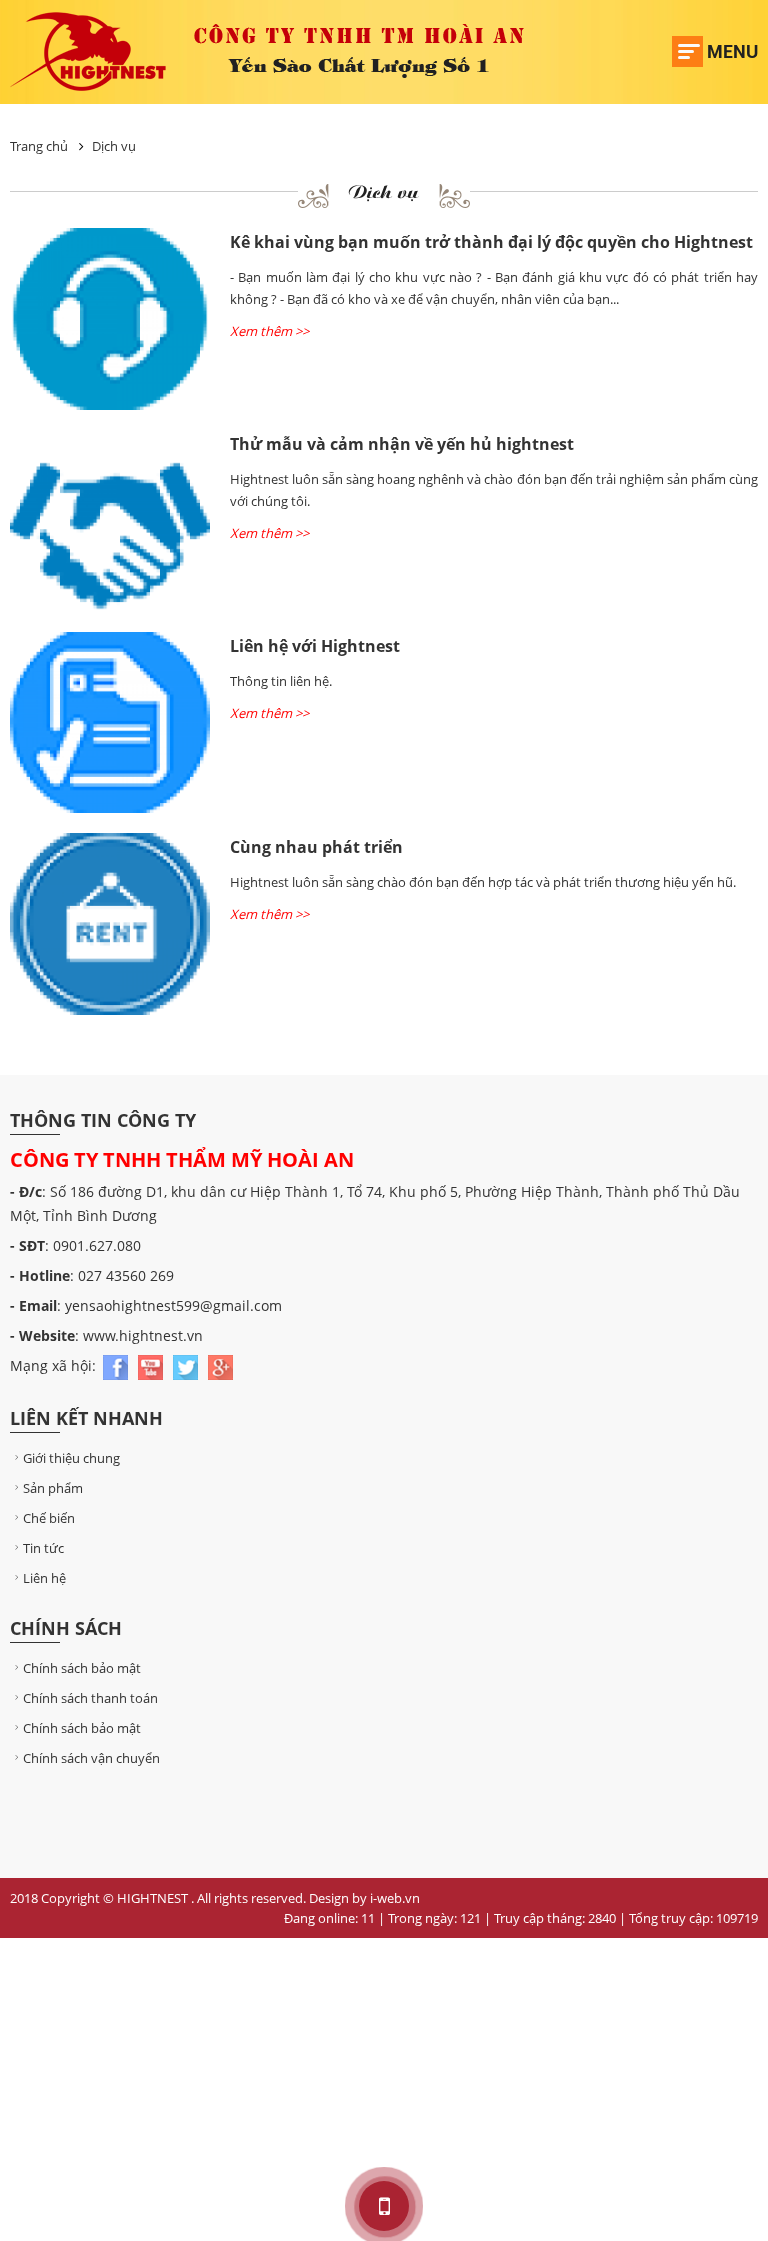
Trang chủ (39, 146)
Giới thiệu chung (71, 1458)
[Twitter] (187, 1365)
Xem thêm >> (269, 331)
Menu (732, 51)
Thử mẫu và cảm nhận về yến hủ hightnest (402, 444)
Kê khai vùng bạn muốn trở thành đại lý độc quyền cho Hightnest (491, 242)
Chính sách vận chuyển (91, 1758)
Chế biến (49, 1518)
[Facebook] (117, 1365)
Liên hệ (44, 1578)
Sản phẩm (53, 1488)
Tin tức (43, 1548)
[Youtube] (152, 1365)
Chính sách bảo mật (82, 1668)
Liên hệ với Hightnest (315, 646)
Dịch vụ (114, 146)
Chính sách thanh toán (90, 1698)
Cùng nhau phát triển (316, 847)
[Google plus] (220, 1365)
